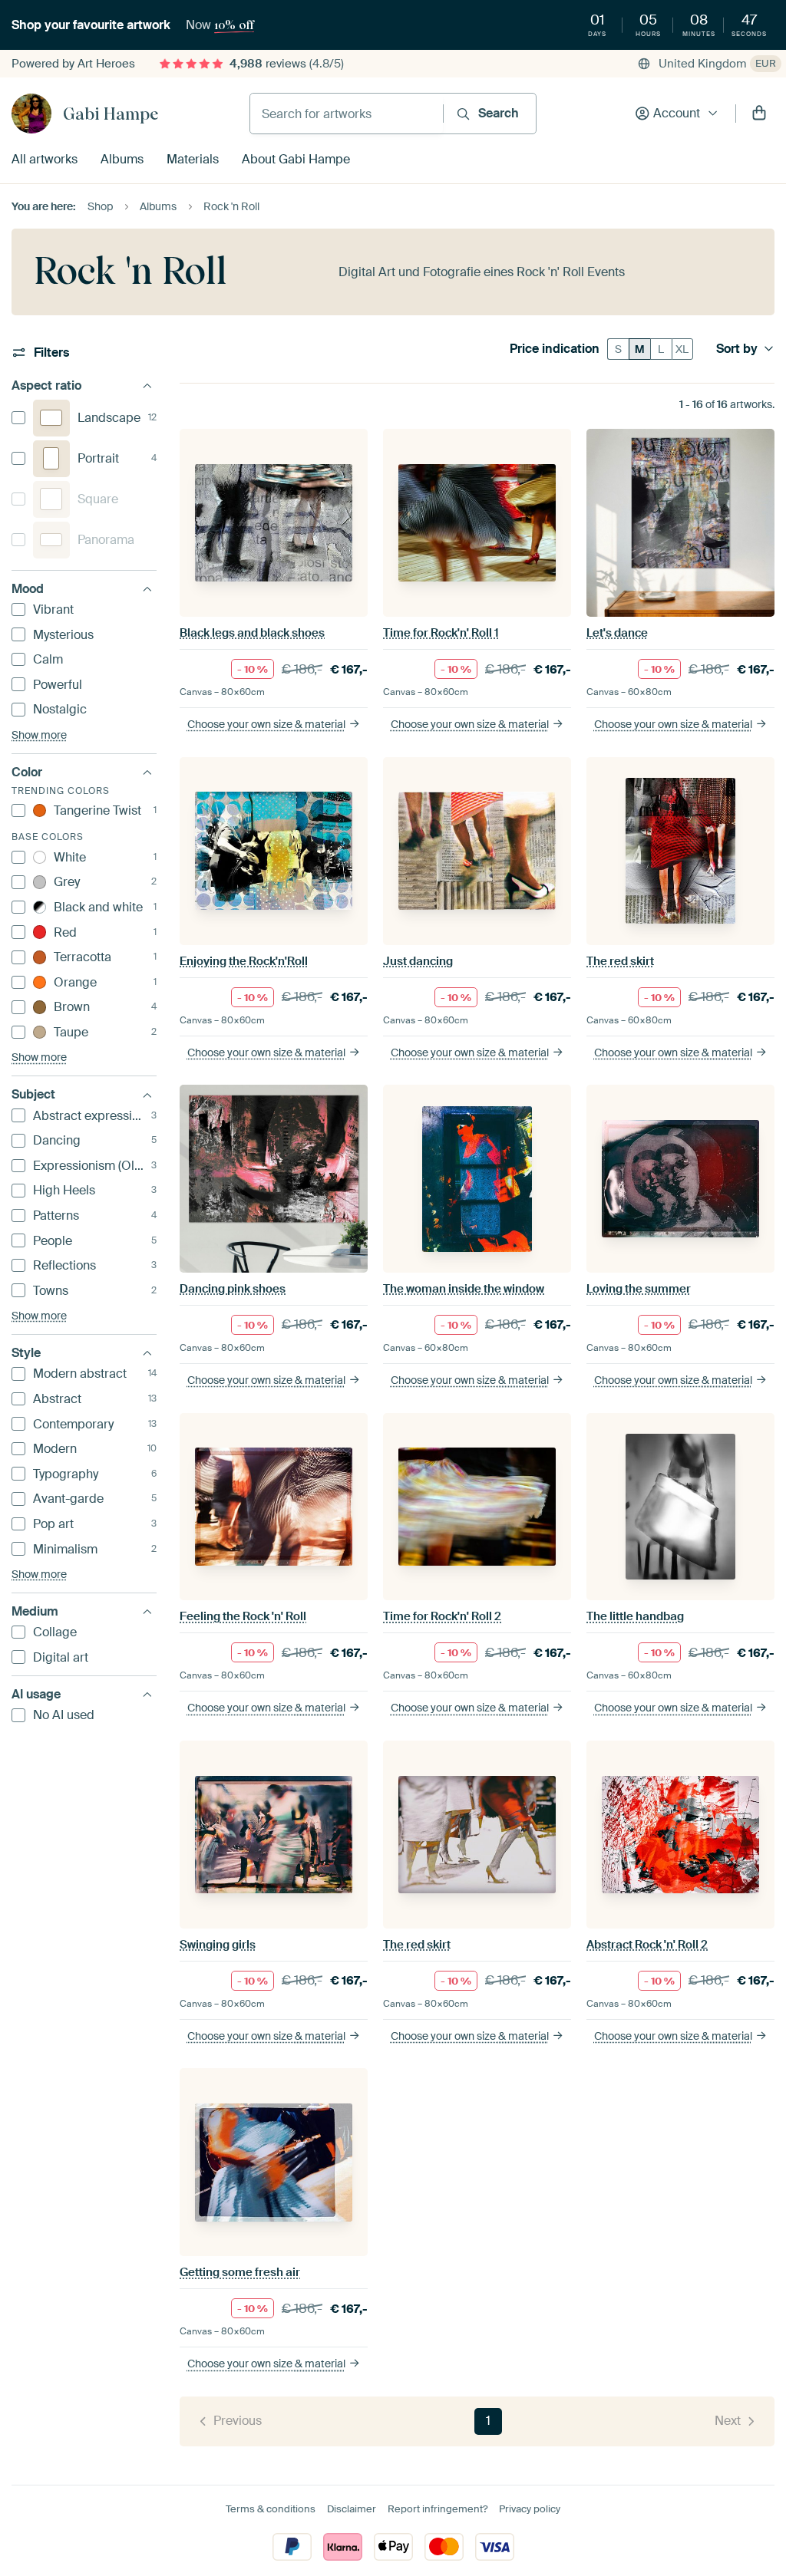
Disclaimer (352, 2509)
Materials (193, 159)
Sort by (737, 349)
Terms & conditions (271, 2509)
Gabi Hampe (111, 114)
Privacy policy (530, 2509)
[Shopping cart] (759, 114)
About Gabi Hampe (296, 159)
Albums (122, 159)
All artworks (45, 159)
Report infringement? (438, 2509)
